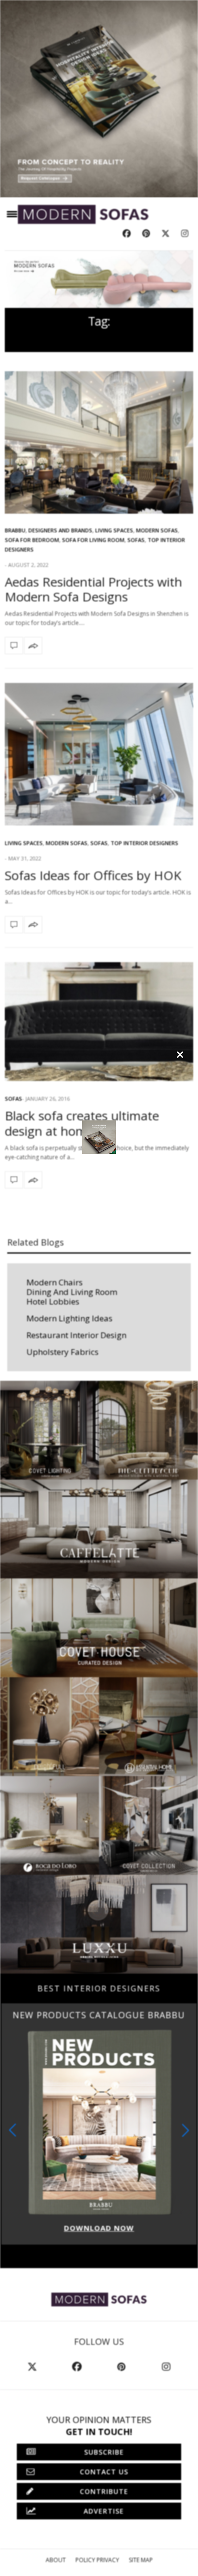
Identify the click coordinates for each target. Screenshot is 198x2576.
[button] (186, 2130)
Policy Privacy (97, 2560)
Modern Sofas (157, 530)
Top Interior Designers (144, 843)
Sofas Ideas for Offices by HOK (93, 875)
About (56, 2560)
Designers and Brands (60, 530)
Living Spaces (114, 530)
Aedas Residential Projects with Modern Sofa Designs (93, 589)
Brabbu (15, 530)
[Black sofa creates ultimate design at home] (99, 1022)
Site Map (141, 2560)
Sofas (136, 540)
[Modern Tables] (99, 2299)
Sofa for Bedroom (32, 540)
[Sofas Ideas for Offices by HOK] (99, 754)
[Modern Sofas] (83, 214)
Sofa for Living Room (93, 540)
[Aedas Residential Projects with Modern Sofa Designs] (99, 442)
